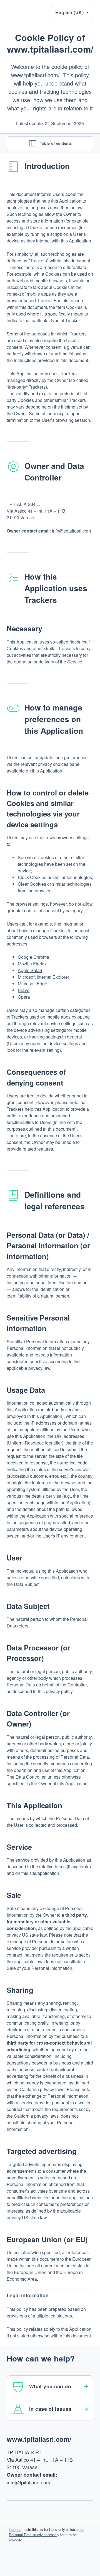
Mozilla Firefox (32, 964)
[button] (72, 12)
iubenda (15, 2529)
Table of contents (56, 143)
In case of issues (50, 2409)
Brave (24, 990)
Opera (24, 997)
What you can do (50, 2386)
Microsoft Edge (32, 984)
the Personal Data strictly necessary (46, 2532)
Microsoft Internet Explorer (43, 977)
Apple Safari (30, 970)
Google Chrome (33, 957)
